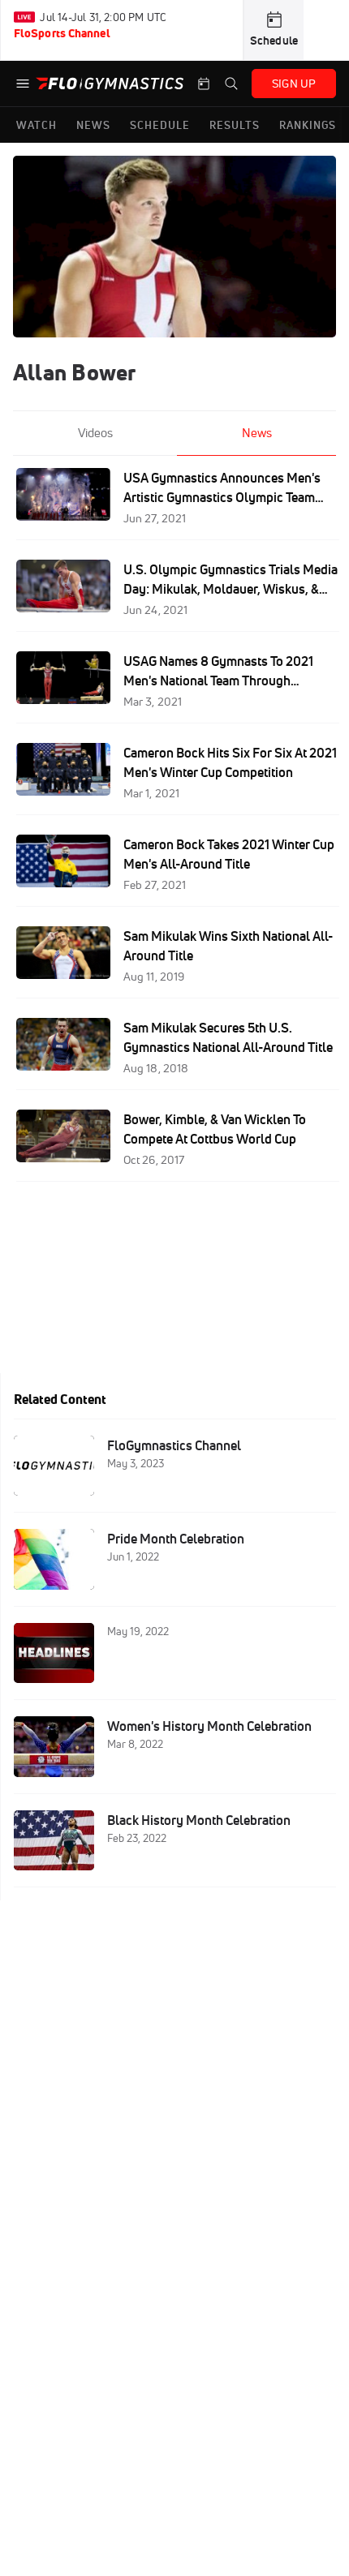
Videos (95, 433)
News (257, 433)
